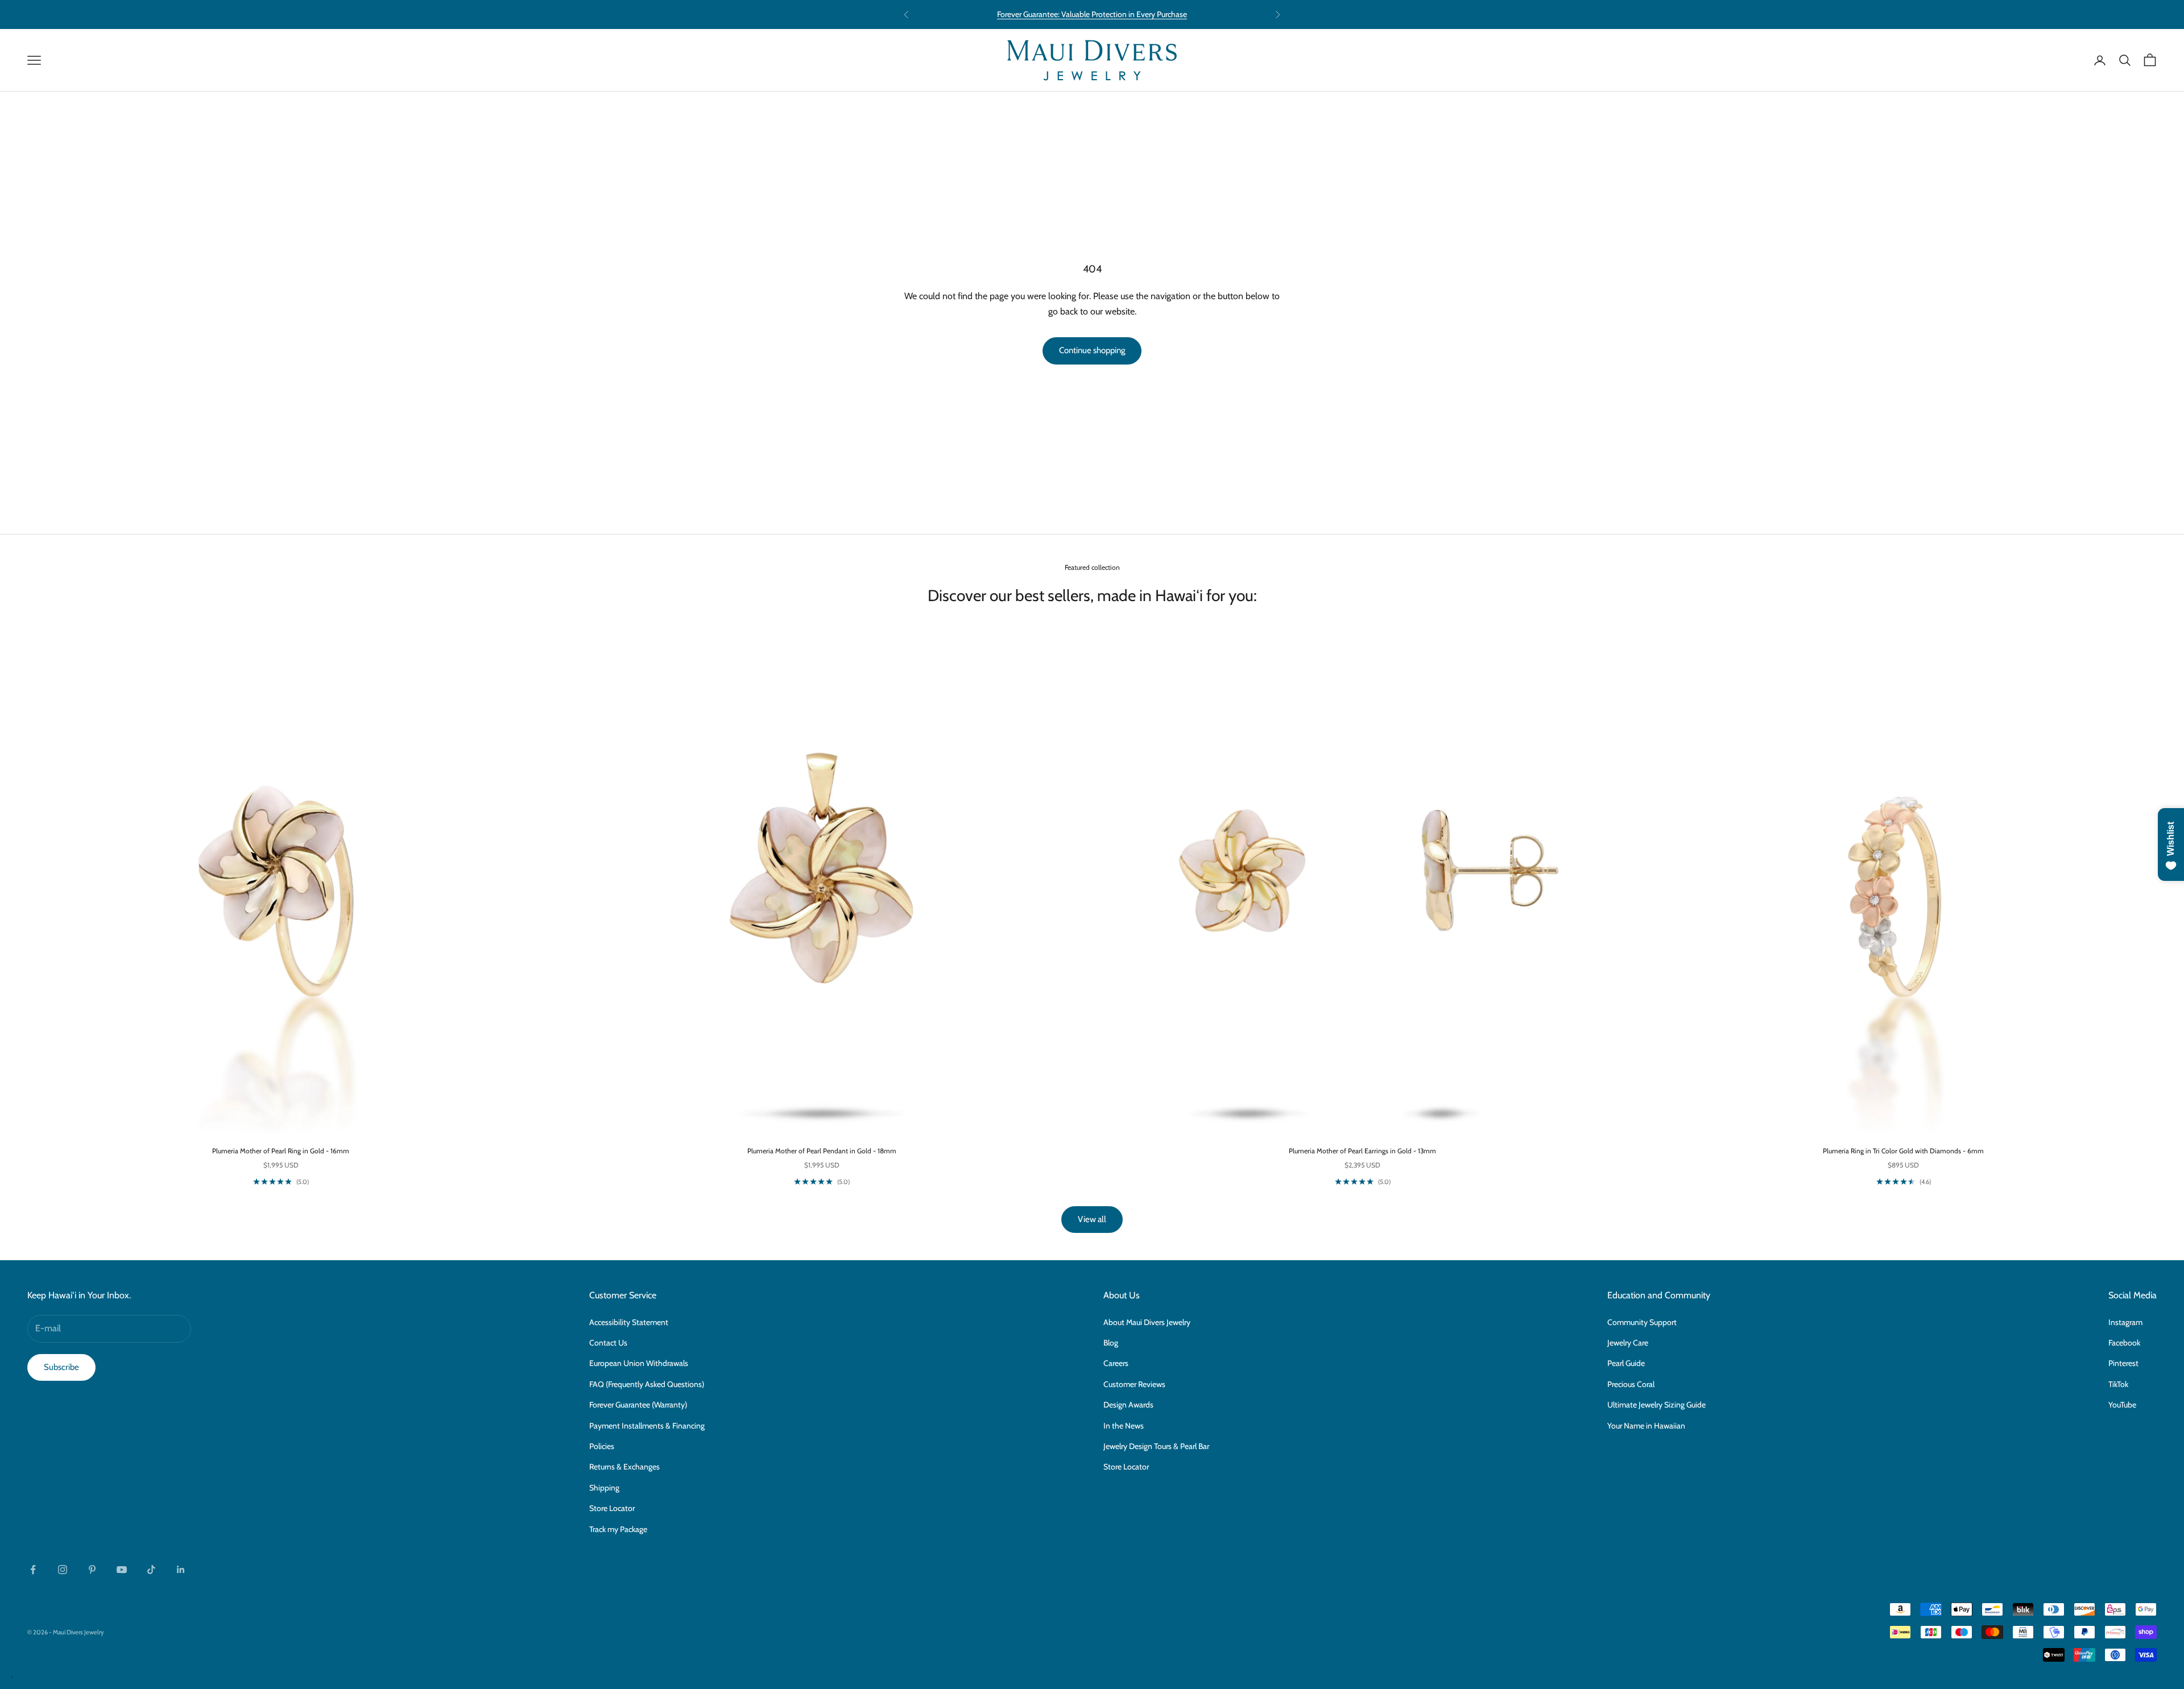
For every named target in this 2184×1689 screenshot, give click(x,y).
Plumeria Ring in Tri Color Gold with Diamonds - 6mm (1903, 1151)
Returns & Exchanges (624, 1467)
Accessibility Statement (629, 1322)
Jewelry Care (1628, 1343)
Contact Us (608, 1343)
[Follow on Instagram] (63, 1570)
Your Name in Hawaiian (1646, 1426)
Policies (602, 1446)
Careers (1116, 1363)
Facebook (2124, 1343)
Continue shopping (1092, 350)
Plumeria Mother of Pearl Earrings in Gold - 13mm (1362, 1151)
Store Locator (612, 1508)
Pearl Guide (1626, 1363)
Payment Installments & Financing (647, 1426)
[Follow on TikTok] (151, 1570)
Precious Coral (1631, 1384)
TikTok (2118, 1384)
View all (1092, 1219)
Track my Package (618, 1529)
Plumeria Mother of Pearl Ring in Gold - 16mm (281, 1151)
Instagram (2125, 1322)
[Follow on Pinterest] (92, 1570)
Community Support (1642, 1322)
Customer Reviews (1134, 1384)
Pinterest (2123, 1363)
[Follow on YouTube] (122, 1570)
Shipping (604, 1488)
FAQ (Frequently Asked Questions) (647, 1384)
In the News (1124, 1426)
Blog (1111, 1343)
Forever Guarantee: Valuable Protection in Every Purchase (1092, 14)
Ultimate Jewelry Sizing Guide (1656, 1405)
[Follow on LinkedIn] (181, 1570)
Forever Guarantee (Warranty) (638, 1405)
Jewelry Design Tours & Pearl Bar (1156, 1446)
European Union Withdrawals (639, 1363)
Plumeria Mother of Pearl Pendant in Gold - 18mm (822, 1151)
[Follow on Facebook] (33, 1570)
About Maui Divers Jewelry (1147, 1322)
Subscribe (61, 1367)
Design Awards (1128, 1405)
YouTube (2122, 1405)
